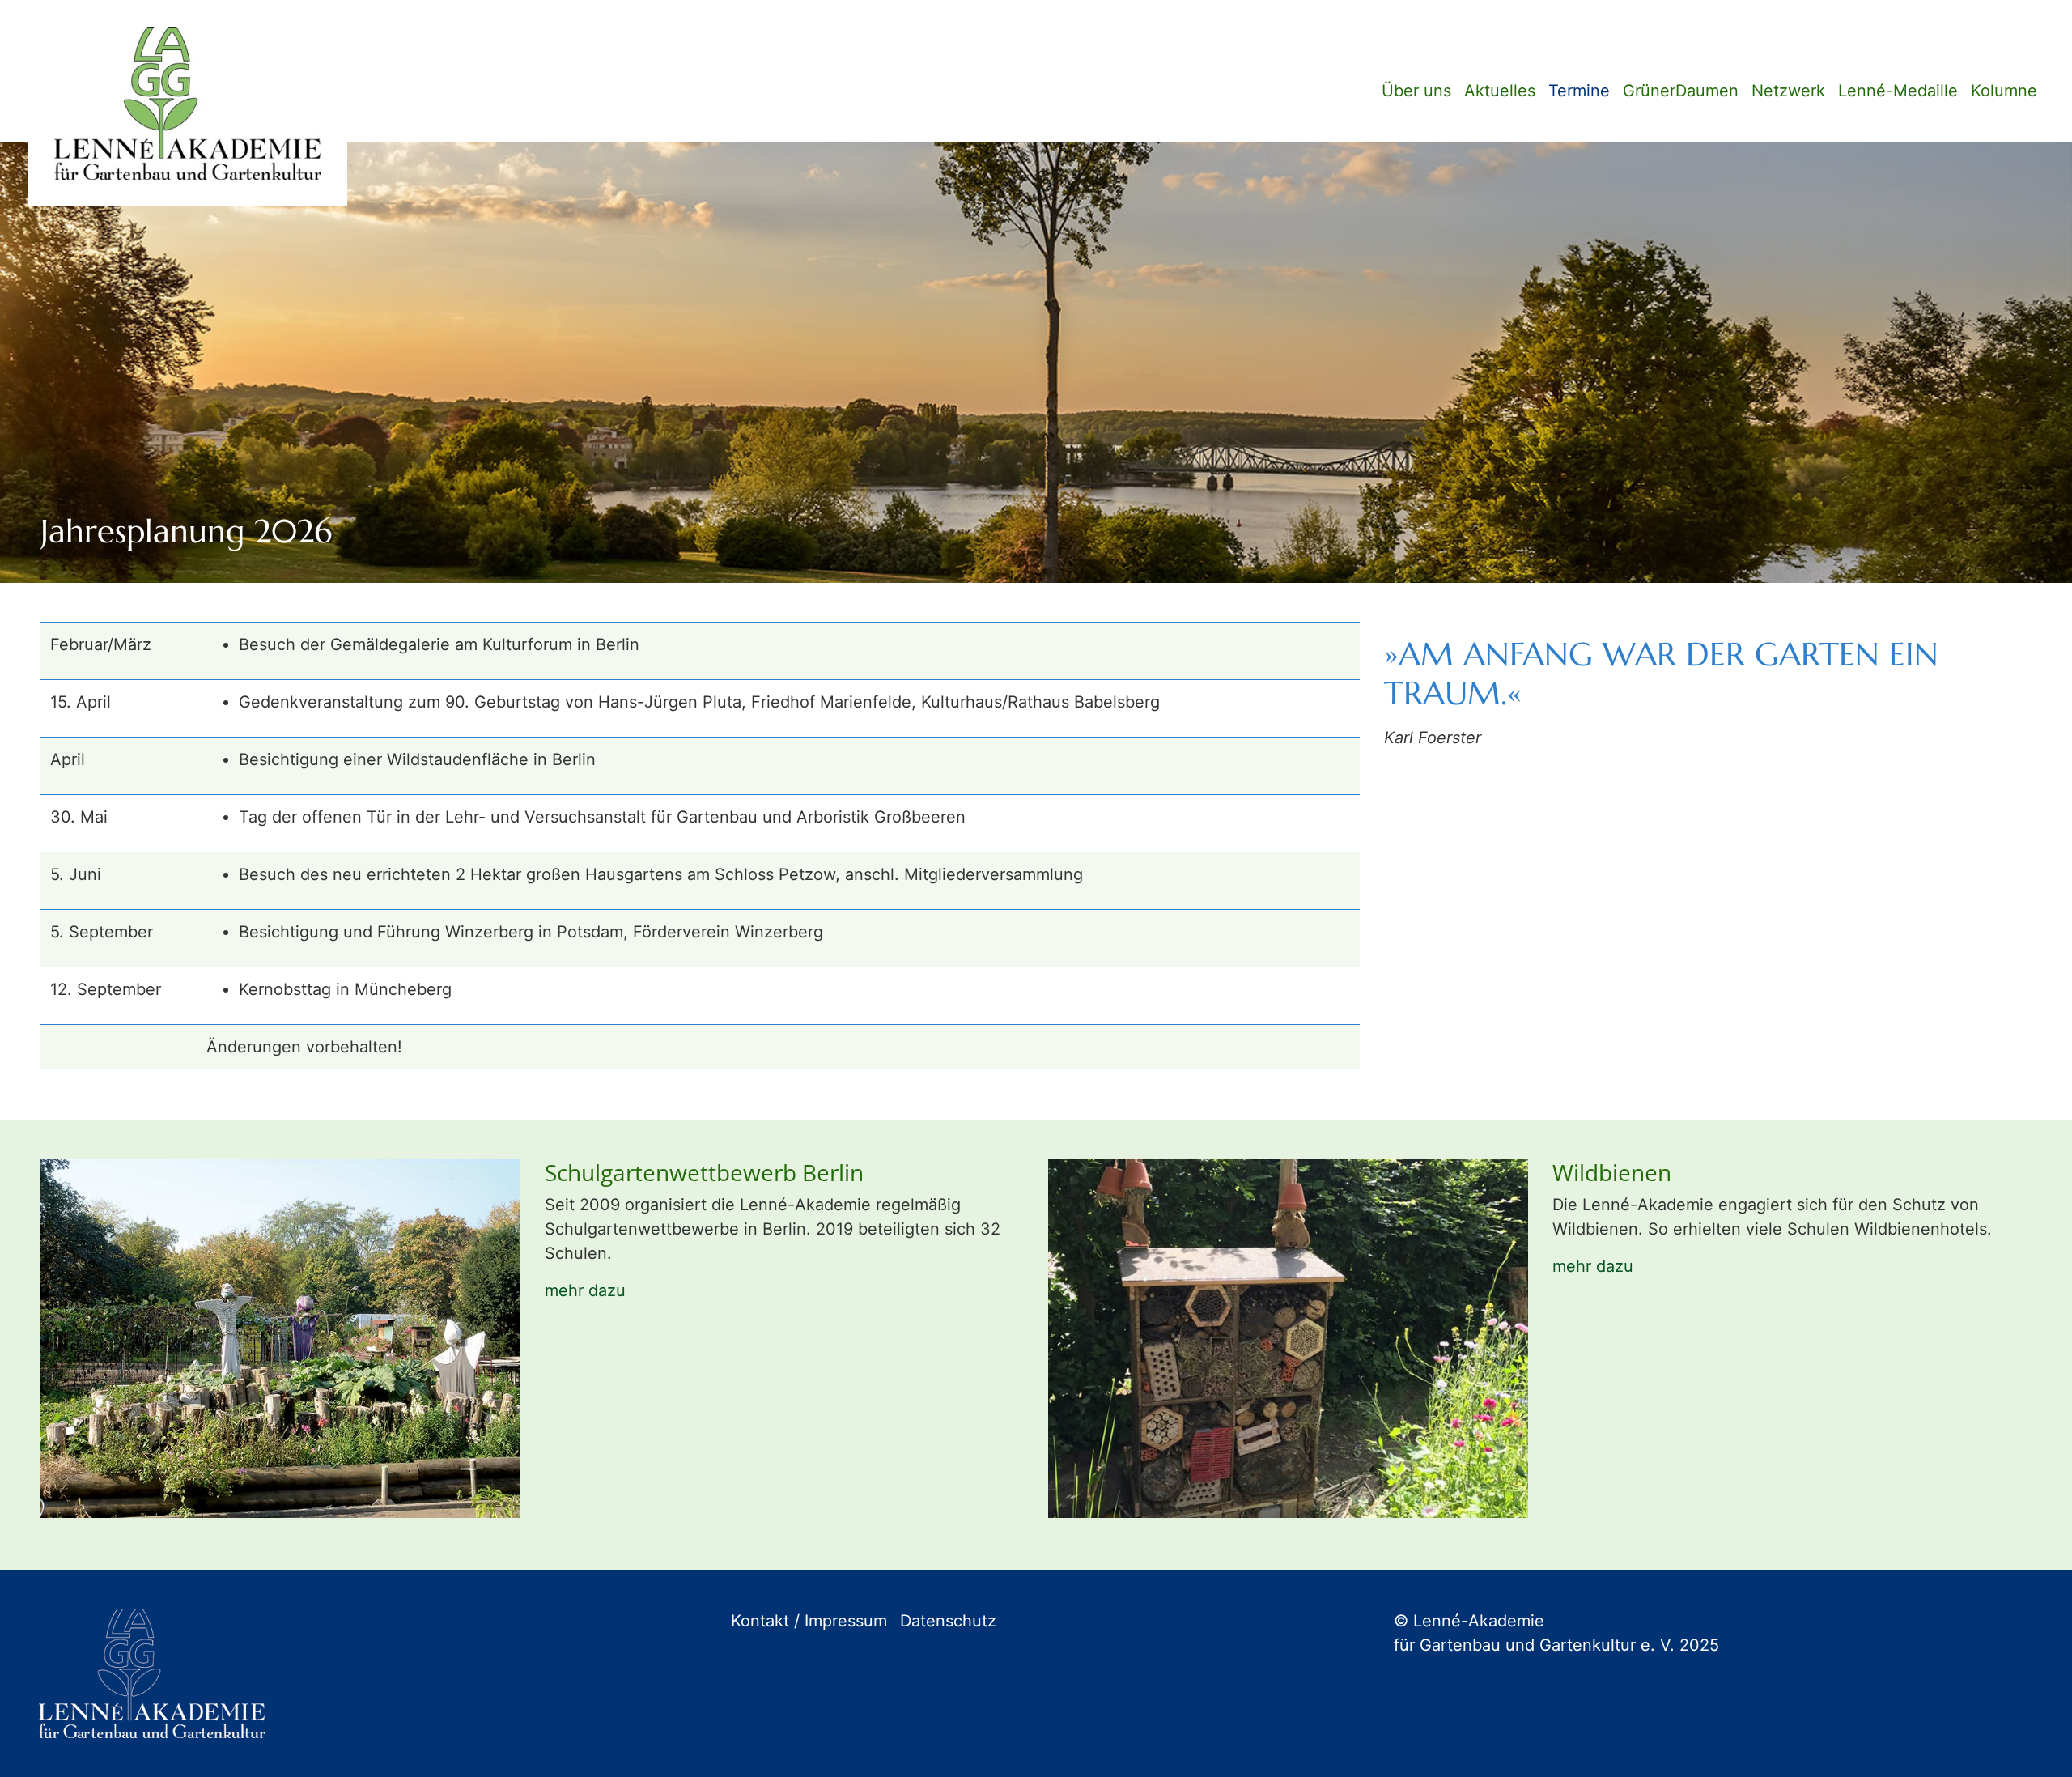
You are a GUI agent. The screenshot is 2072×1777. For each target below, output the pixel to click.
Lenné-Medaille (1898, 91)
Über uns (1416, 91)
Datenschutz (948, 1621)
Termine (1579, 91)
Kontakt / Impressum (809, 1621)
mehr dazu (585, 1290)
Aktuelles (1500, 91)
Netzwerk (1788, 91)
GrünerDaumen (1681, 91)
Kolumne (2004, 91)
